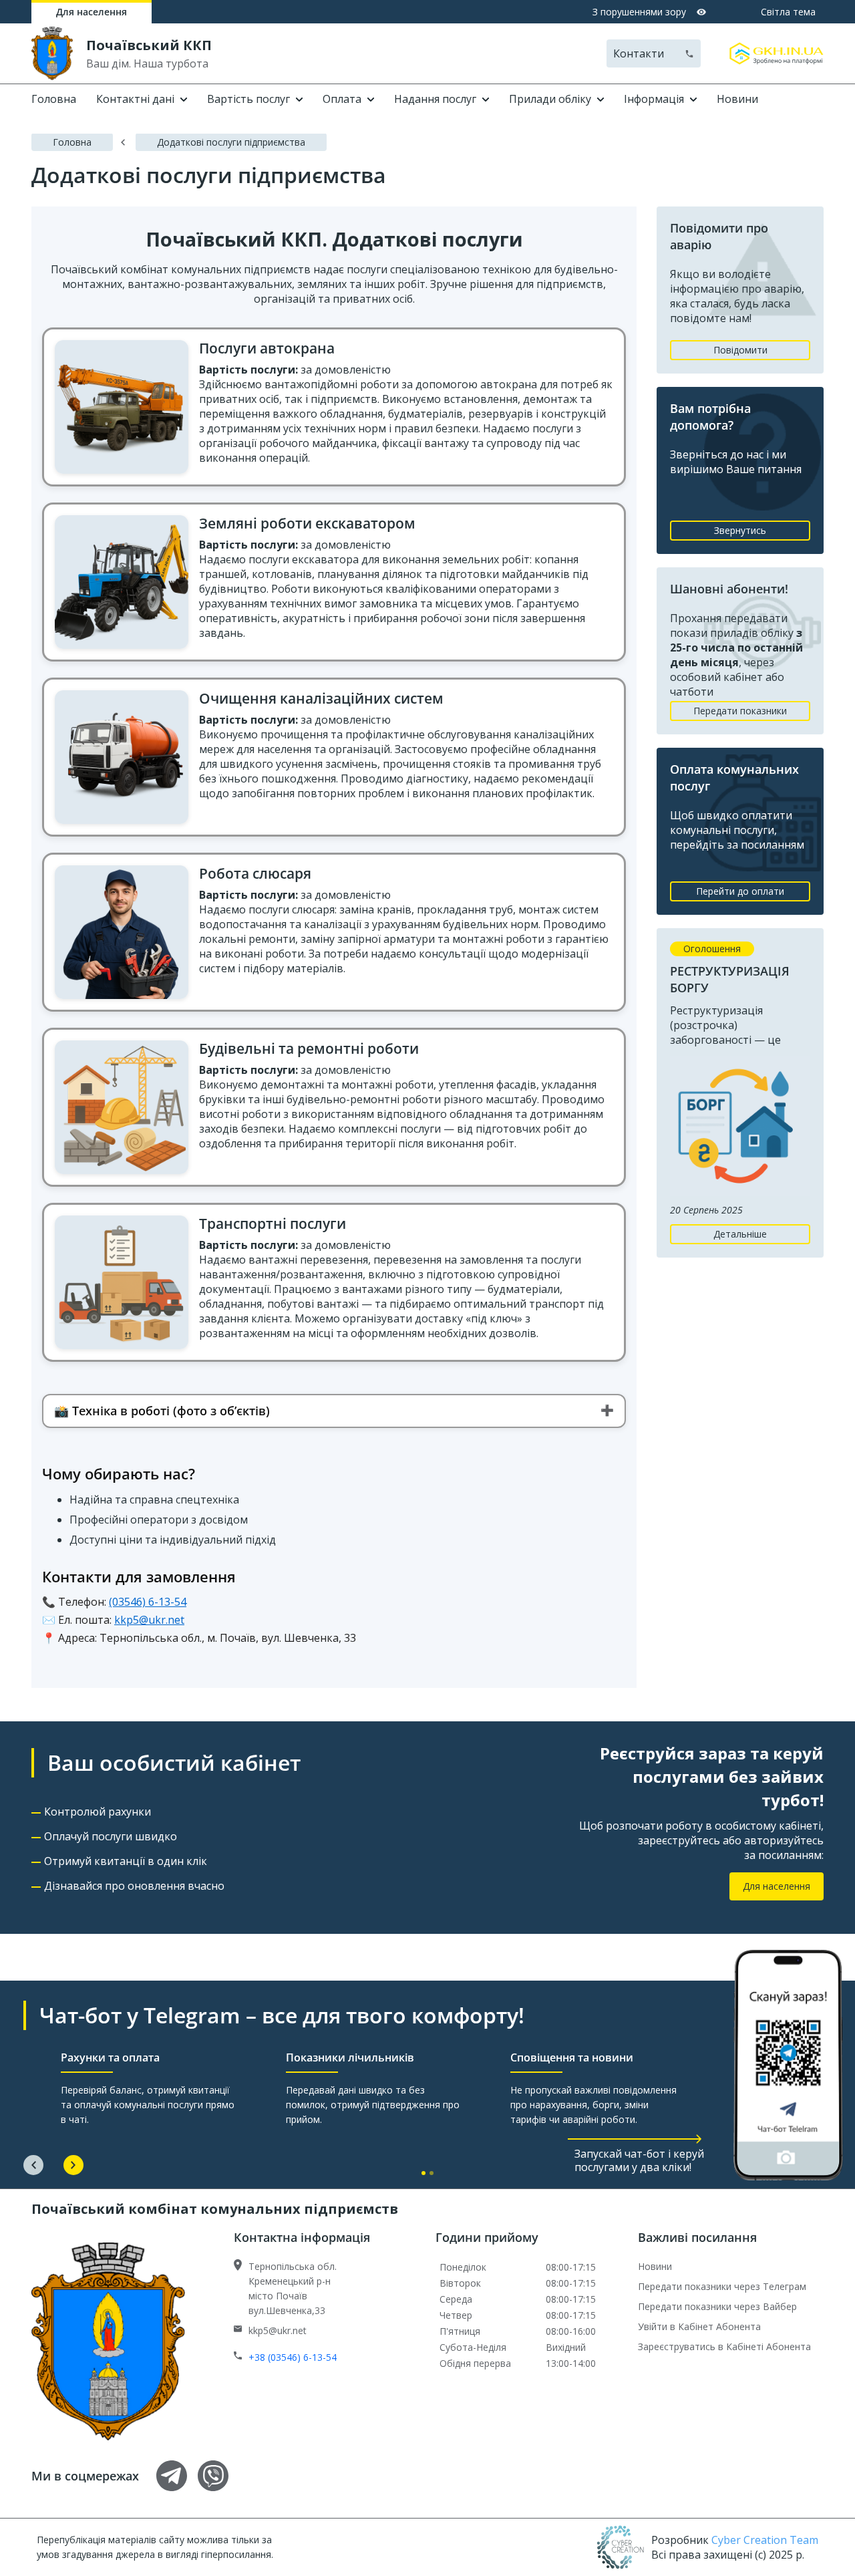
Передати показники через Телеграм (722, 2286)
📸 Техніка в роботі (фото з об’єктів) (162, 1411)
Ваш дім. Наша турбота (147, 63)
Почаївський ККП (149, 45)
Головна (54, 99)
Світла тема (788, 12)
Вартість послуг (248, 99)
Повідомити (740, 350)
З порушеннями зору (639, 12)
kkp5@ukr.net (149, 1620)
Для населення (92, 12)
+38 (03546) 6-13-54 (293, 2357)
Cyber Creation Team (765, 2540)
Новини (737, 99)
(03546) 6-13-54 (148, 1602)
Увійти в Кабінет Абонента (699, 2326)
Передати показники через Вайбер (717, 2306)
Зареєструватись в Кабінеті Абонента (724, 2346)
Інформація (654, 99)
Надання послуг (435, 99)
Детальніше (740, 1234)
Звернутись (740, 530)
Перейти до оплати (740, 891)
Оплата (342, 99)
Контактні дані (135, 99)
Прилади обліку (550, 99)
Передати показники (740, 711)
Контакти (639, 53)
